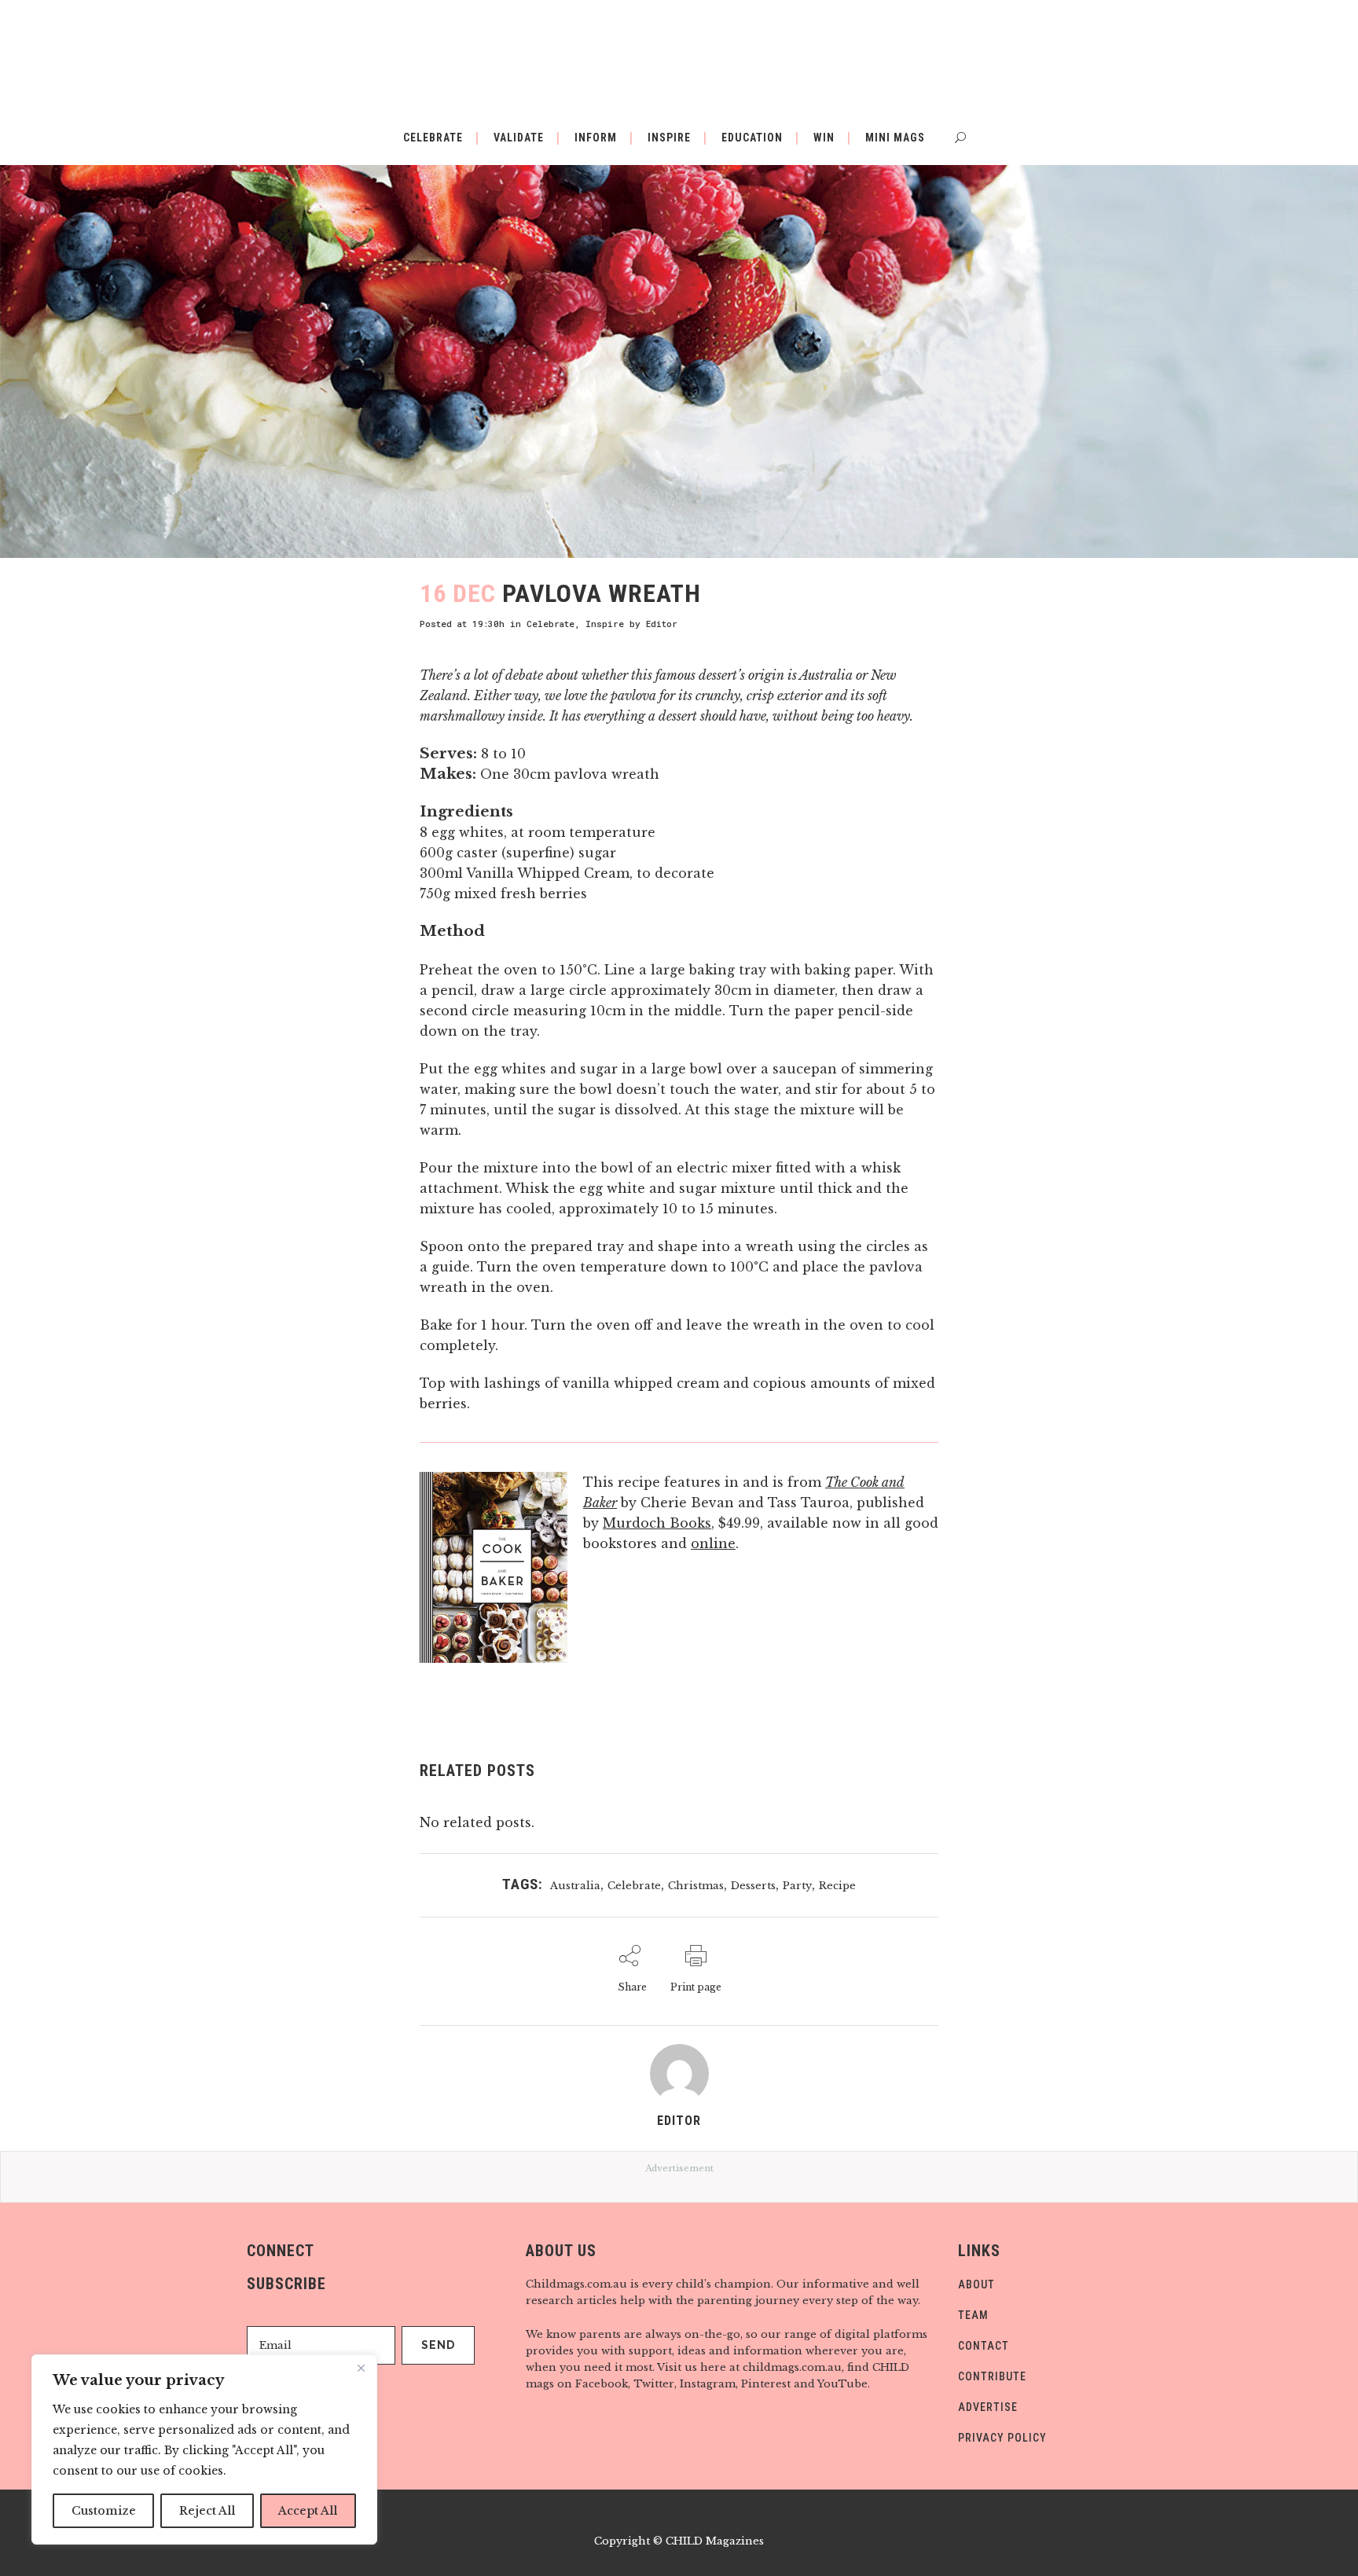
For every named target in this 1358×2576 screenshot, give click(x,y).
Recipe (837, 1886)
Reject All (207, 2511)
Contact (984, 2346)
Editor (662, 624)
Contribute (992, 2376)
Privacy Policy (1002, 2438)
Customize (104, 2511)
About (976, 2284)
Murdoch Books (657, 1523)
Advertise (988, 2407)
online (713, 1543)
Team (973, 2315)
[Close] (361, 2368)
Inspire (605, 624)
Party (797, 1886)
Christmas (696, 1886)
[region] (204, 2449)
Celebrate (551, 624)
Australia (575, 1886)
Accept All (308, 2511)
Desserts (753, 1886)
